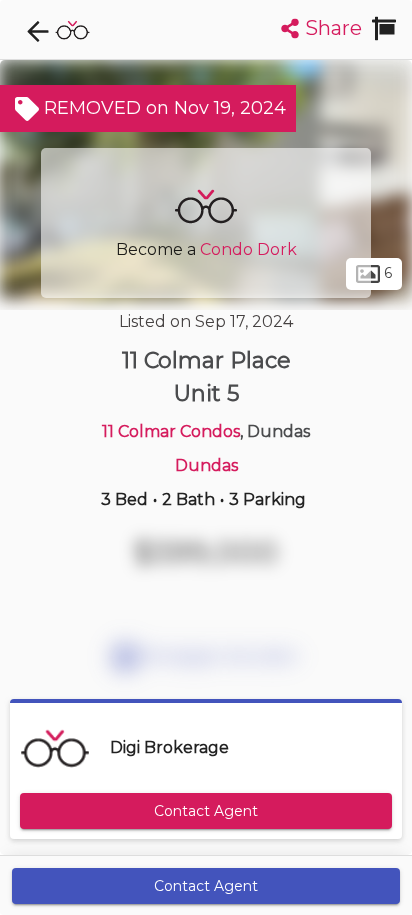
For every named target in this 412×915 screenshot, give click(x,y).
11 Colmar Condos (171, 431)
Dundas (206, 465)
